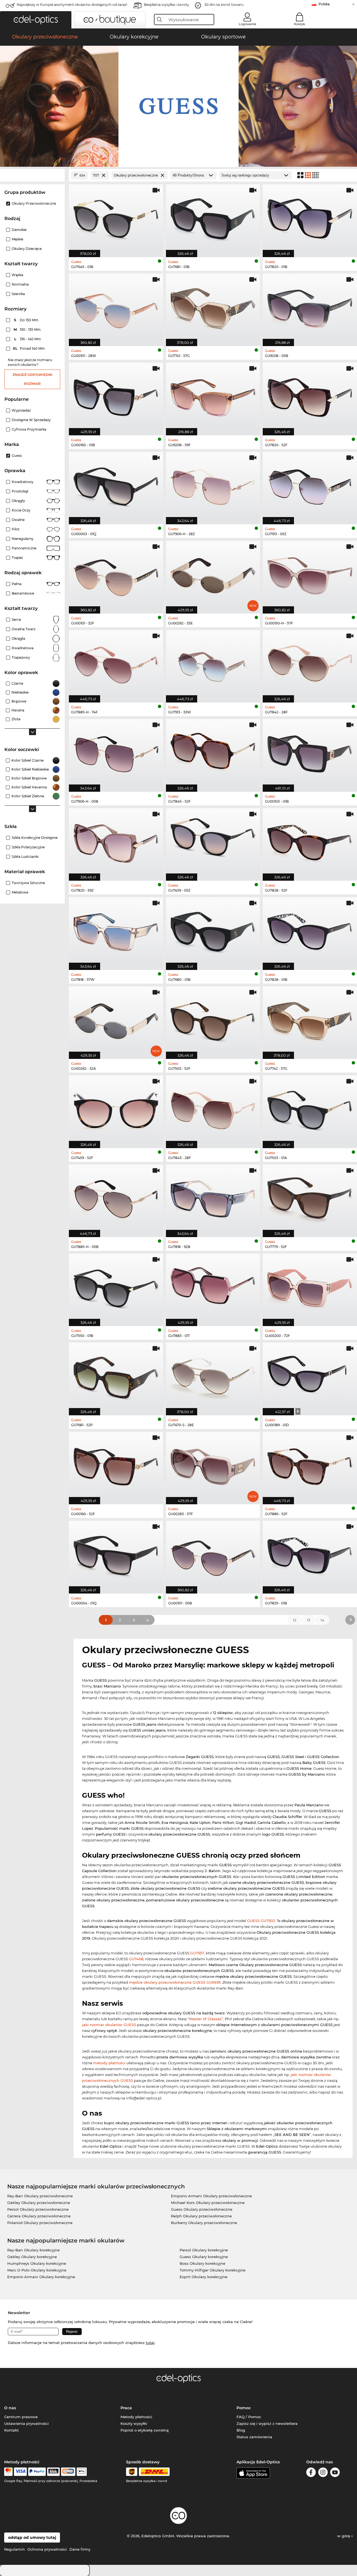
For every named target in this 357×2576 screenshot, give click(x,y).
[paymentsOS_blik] (53, 2472)
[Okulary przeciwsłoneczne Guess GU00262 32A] (116, 1020)
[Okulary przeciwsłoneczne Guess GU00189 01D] (310, 1376)
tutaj (150, 2343)
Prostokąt (20, 491)
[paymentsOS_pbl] (68, 2472)
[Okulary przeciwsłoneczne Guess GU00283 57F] (213, 1465)
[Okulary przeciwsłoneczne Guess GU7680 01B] (213, 930)
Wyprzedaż (21, 410)
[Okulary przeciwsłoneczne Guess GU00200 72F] (310, 1287)
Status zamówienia (254, 2437)
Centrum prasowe (21, 2417)
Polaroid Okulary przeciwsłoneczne (40, 2223)
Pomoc (244, 2408)
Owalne (18, 520)
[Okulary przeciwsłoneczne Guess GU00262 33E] (213, 574)
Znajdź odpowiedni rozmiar (32, 379)
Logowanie (248, 24)
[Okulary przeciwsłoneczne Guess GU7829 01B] (310, 1554)
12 (295, 1620)
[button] (36, 20)
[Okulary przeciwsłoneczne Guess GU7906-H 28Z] (213, 485)
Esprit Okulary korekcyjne (203, 2277)
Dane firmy (80, 2549)
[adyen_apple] (82, 2472)
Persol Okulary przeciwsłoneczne (38, 2209)
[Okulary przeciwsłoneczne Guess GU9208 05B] (310, 307)
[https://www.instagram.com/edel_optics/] (323, 2473)
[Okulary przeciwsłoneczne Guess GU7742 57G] (310, 1020)
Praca (126, 2408)
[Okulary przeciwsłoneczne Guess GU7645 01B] (116, 218)
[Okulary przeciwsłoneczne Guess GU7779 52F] (310, 1198)
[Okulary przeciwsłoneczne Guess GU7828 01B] (310, 930)
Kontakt (11, 2430)
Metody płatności (136, 2417)
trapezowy (21, 657)
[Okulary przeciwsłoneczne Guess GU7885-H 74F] (116, 663)
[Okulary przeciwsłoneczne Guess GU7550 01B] (116, 1287)
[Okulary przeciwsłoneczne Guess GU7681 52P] (116, 1376)
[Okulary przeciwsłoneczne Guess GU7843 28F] (213, 1109)
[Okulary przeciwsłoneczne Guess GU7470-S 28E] (213, 1376)
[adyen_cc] (8, 2472)
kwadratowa (23, 648)
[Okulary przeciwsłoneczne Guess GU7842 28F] (310, 663)
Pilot (16, 529)
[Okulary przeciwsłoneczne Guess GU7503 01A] (310, 1109)
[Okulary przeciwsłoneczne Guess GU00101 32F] (116, 574)
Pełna (17, 584)
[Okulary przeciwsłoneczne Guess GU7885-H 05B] (116, 1198)
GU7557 (197, 1953)
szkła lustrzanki (25, 857)
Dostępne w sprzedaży (31, 420)
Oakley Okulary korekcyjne (32, 2257)
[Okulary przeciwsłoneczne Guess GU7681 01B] (213, 218)
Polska (324, 4)
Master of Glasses (205, 2019)
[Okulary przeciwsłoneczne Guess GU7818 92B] (213, 1198)
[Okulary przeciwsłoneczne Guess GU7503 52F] (213, 1020)
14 (322, 1620)
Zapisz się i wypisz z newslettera (267, 2423)
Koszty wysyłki (134, 2423)
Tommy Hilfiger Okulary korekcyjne (213, 2270)
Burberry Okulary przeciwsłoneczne (204, 2223)
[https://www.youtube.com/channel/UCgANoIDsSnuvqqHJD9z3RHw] (335, 2473)
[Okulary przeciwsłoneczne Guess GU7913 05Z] (310, 485)
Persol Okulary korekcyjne (204, 2250)
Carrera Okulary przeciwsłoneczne (39, 2216)
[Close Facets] (32, 175)
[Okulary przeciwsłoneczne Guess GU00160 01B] (116, 396)
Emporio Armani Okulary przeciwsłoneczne (211, 2196)
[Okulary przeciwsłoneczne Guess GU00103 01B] (310, 752)
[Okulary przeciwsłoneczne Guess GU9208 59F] (213, 396)
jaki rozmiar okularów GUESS (109, 2025)
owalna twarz (24, 629)
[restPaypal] (37, 2472)
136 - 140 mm (28, 339)
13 (308, 1620)
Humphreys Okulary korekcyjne (37, 2263)
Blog (241, 2430)
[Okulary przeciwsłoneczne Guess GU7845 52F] (213, 752)
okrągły (18, 501)
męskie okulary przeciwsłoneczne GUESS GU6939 (175, 1982)
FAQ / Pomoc (249, 2417)
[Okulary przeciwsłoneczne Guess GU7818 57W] (116, 930)
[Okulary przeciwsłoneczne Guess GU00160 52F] (116, 1465)
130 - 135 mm (28, 329)
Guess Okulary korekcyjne (204, 2257)
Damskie (19, 230)
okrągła (18, 638)
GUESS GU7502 (261, 1921)
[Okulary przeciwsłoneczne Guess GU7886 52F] (310, 1465)
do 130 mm (27, 320)
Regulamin (15, 2549)
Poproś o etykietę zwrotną (145, 2430)
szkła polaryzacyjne (28, 847)
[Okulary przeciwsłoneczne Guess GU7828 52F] (310, 842)
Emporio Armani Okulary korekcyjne (41, 2277)
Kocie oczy (21, 510)
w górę (344, 2536)
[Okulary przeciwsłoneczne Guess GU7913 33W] (213, 663)
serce (16, 620)
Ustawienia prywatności (26, 2423)
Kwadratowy (23, 482)
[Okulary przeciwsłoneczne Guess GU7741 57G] (213, 307)
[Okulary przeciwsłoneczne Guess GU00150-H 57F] (310, 574)
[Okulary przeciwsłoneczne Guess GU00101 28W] (116, 307)
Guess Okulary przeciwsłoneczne (202, 2209)
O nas (10, 2408)
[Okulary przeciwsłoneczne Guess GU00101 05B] (213, 1554)
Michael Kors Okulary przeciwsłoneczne (208, 2203)
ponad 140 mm (29, 348)
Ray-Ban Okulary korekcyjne (33, 2250)
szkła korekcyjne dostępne (35, 838)
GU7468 (136, 1959)
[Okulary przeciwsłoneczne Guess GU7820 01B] (310, 218)
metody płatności (109, 2063)
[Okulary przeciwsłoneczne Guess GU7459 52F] (116, 1109)
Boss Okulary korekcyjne (202, 2263)
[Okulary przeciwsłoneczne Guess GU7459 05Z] (213, 842)
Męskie (17, 239)
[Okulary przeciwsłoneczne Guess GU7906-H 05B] (116, 752)
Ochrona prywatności (47, 2549)
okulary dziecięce (27, 249)
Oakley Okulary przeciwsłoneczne (39, 2203)
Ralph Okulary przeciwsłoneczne (201, 2216)
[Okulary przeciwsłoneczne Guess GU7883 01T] (213, 1287)
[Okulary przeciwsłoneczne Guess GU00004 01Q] (116, 1554)
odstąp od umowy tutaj (32, 2538)
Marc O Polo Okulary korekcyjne (37, 2270)
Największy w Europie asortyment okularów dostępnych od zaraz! (72, 5)
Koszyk (300, 24)
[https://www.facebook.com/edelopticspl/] (311, 2473)
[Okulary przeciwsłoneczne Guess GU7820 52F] (310, 396)
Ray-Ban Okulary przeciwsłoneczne (40, 2196)
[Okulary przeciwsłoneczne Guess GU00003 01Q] (116, 485)
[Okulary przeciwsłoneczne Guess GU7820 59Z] (116, 842)
